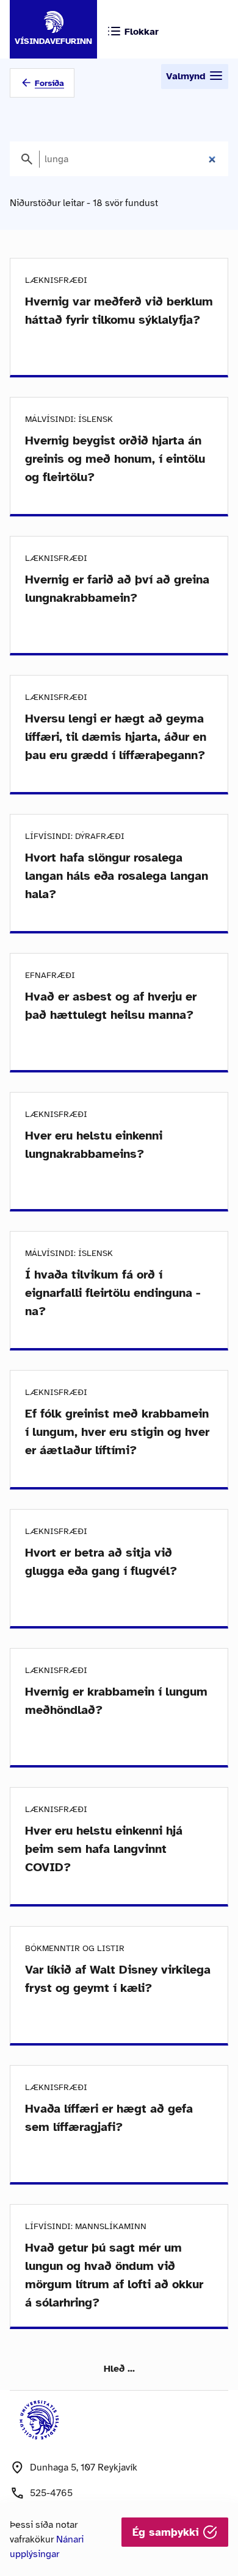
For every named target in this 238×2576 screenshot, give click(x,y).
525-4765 (51, 2493)
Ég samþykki (168, 2532)
